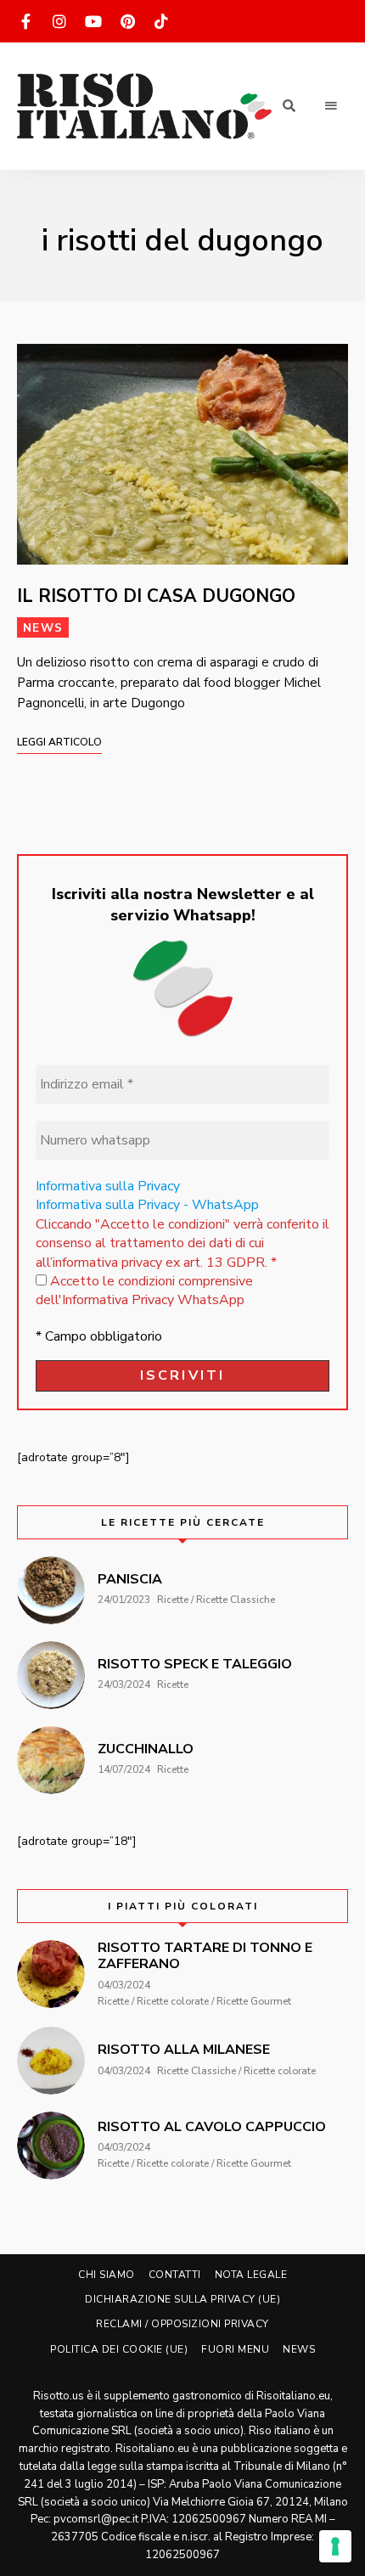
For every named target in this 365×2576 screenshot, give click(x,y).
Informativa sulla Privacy (108, 1186)
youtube (93, 21)
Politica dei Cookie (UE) (119, 2349)
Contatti (175, 2275)
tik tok (161, 21)
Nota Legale (251, 2275)
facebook (25, 21)
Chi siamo (107, 2275)
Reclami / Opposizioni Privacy (182, 2324)
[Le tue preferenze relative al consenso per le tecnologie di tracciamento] (335, 2546)
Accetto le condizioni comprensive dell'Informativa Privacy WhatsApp (144, 1291)
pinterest (127, 21)
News (43, 628)
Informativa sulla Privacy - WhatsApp (147, 1205)
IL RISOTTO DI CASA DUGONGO (156, 596)
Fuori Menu (235, 2349)
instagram (59, 21)
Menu (331, 106)
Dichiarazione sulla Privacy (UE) (182, 2299)
